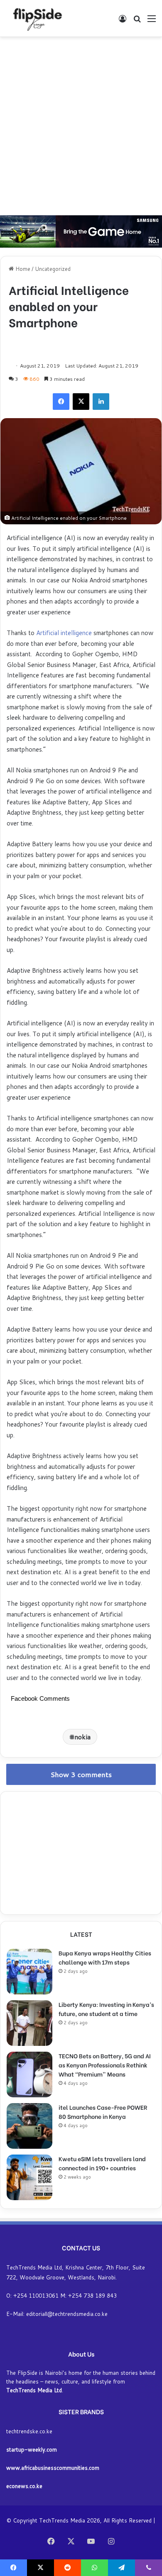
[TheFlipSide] (36, 18)
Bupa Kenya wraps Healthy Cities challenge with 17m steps (105, 1957)
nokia (82, 1737)
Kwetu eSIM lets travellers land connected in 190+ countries (102, 2163)
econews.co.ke (24, 2486)
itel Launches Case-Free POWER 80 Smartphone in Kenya (103, 2112)
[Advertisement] (81, 126)
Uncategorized (53, 269)
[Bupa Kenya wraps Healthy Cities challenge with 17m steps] (29, 1972)
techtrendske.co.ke (29, 2431)
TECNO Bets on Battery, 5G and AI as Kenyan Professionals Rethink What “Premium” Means (105, 2065)
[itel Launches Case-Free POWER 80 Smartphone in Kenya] (29, 2126)
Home (22, 269)
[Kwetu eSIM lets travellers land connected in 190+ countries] (29, 2177)
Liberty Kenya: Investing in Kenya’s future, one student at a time (106, 2009)
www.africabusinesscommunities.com (53, 2468)
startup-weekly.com (32, 2449)
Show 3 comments (81, 1774)
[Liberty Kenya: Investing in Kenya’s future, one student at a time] (29, 2023)
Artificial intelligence (64, 633)
